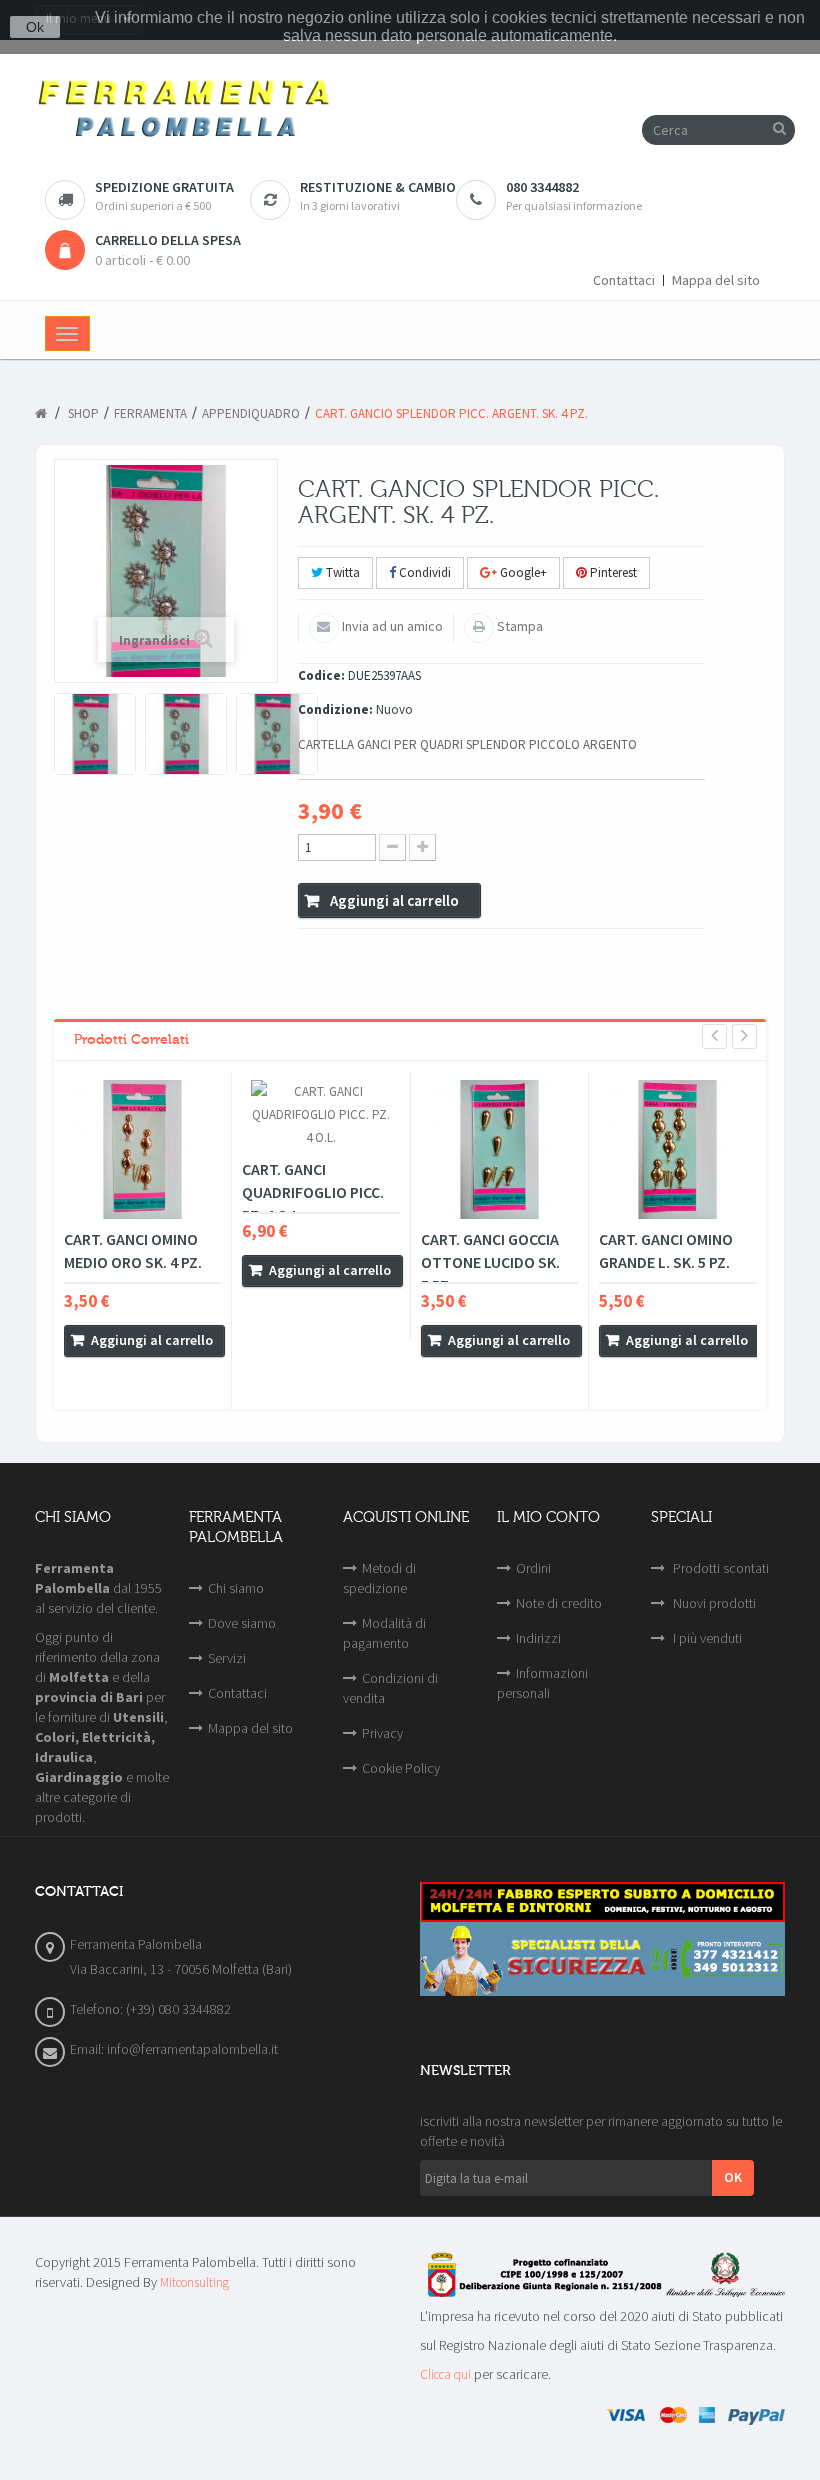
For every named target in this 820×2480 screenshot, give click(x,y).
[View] (84, 1373)
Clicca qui (445, 2374)
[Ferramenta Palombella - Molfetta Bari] (410, 110)
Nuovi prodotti (713, 1603)
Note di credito (559, 1603)
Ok (35, 27)
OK (733, 2177)
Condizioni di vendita (390, 1688)
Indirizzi (538, 1638)
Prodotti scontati (719, 1568)
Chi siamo (236, 1588)
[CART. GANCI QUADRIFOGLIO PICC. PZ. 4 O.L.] (320, 1114)
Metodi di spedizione (379, 1578)
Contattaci (624, 280)
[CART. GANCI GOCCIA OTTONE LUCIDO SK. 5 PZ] (499, 1149)
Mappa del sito (716, 280)
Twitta (341, 572)
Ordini (533, 1568)
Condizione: (335, 709)
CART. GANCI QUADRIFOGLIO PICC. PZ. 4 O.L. (313, 1192)
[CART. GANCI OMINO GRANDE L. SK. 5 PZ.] (677, 1149)
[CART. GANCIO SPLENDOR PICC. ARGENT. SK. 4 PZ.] (95, 734)
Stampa (518, 626)
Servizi (227, 1658)
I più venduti (706, 1638)
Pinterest (612, 572)
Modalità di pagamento (384, 1633)
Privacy (382, 1733)
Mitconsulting (194, 2282)
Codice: (321, 675)
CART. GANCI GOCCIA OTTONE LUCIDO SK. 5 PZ (490, 1262)
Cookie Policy (401, 1768)
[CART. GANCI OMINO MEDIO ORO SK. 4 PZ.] (142, 1149)
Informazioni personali (542, 1683)
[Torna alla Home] (41, 414)
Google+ (522, 572)
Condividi (423, 572)
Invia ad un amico (391, 626)
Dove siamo (242, 1623)
